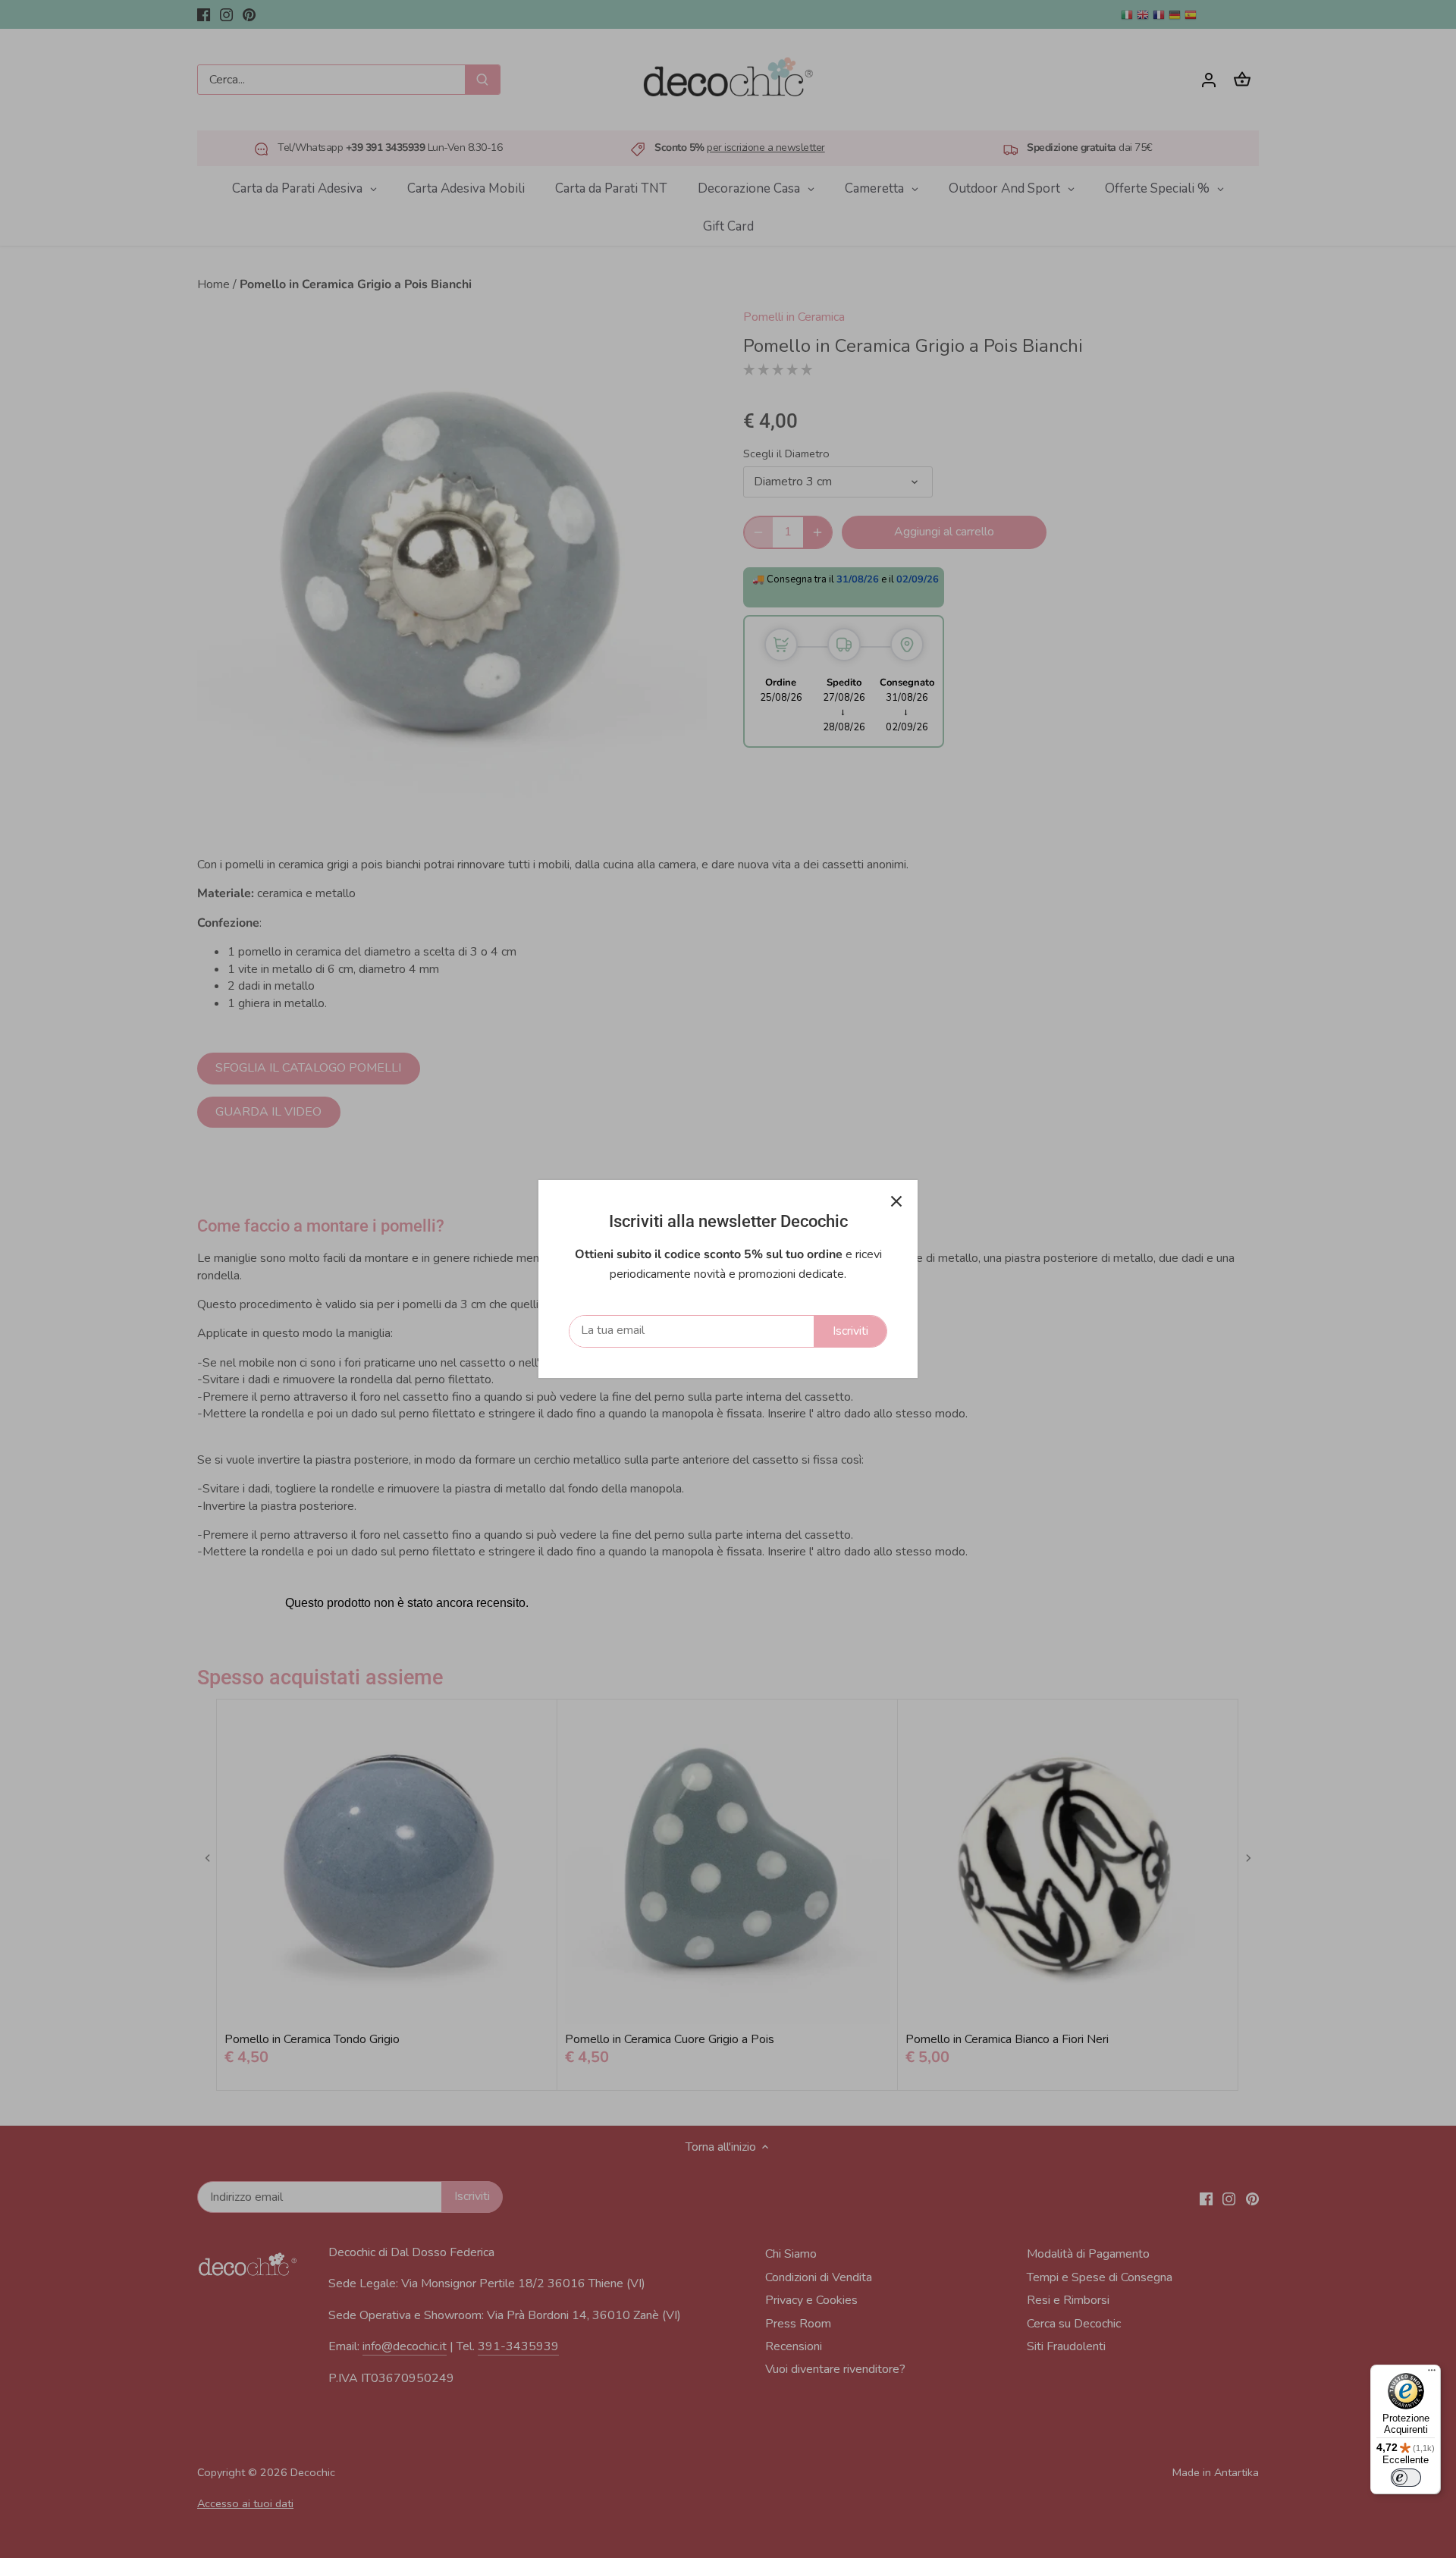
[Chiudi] (896, 1201)
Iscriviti (850, 1331)
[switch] (1406, 2478)
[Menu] (1432, 2374)
